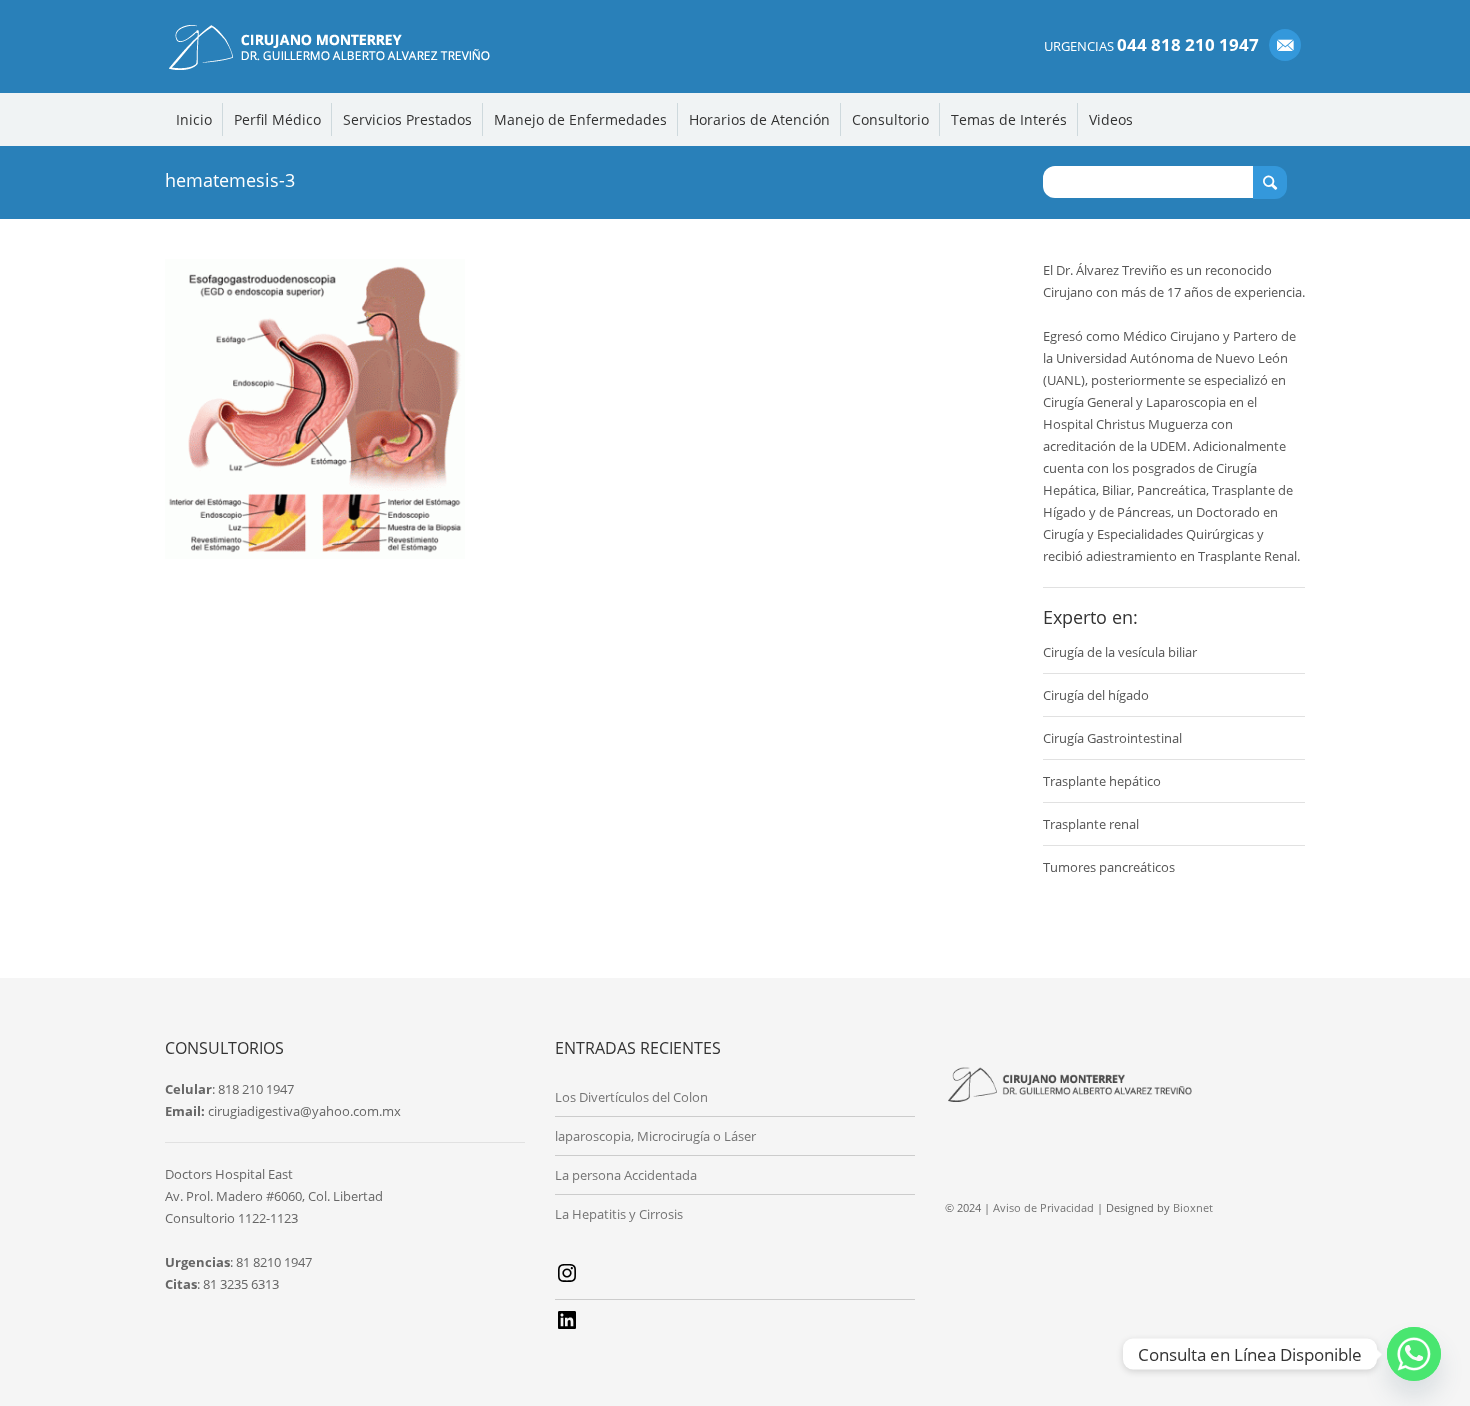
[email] (1285, 45)
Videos (1111, 119)
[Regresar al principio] (1412, 1358)
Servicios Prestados (407, 119)
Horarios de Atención (759, 119)
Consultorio (890, 119)
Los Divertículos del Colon (631, 1097)
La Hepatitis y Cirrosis (619, 1214)
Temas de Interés (1009, 119)
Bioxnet (1193, 1207)
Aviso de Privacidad (1043, 1207)
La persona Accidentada (626, 1175)
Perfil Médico (277, 119)
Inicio (194, 119)
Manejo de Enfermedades (580, 119)
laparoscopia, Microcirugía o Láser (655, 1136)
